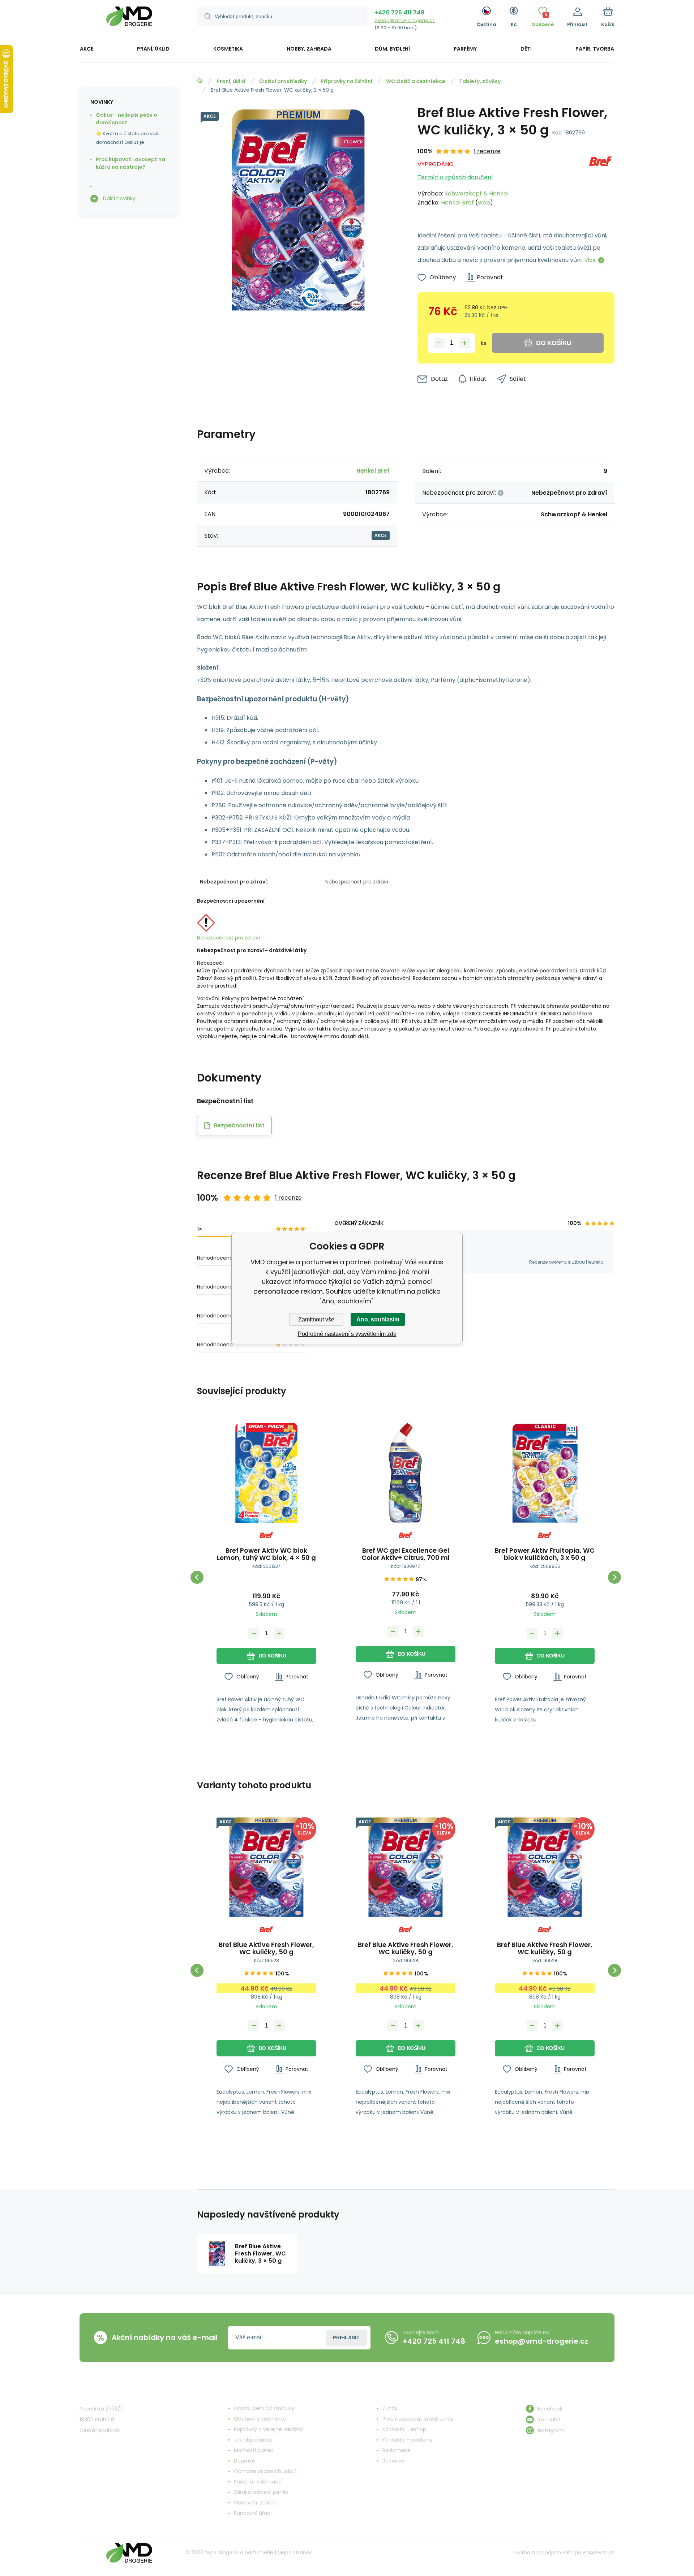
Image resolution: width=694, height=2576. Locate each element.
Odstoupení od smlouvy (264, 2408)
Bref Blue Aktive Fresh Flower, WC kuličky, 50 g (266, 1948)
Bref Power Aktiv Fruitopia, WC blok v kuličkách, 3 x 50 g (545, 1554)
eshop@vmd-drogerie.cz (405, 20)
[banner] (129, 19)
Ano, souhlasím (378, 1319)
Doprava (245, 2461)
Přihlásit (346, 2338)
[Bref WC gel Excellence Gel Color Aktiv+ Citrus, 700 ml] (406, 1473)
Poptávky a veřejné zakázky (268, 2429)
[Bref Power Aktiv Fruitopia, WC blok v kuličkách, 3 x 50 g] (545, 1473)
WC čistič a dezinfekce (416, 81)
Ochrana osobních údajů (265, 2471)
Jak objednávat (253, 2440)
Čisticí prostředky (283, 81)
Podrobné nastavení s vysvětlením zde (347, 1334)
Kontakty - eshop (404, 2429)
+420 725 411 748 (399, 12)
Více (590, 260)
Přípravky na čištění (346, 81)
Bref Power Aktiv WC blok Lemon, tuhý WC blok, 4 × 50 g (266, 1554)
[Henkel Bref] (600, 177)
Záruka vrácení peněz (261, 2492)
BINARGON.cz (599, 2553)
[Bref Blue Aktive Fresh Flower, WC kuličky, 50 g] (266, 1867)
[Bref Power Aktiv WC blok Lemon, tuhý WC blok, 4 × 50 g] (266, 1473)
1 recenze (487, 151)
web (484, 203)
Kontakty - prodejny (408, 2440)
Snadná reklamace (258, 2482)
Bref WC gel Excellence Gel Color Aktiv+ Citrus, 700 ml (406, 1554)
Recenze (393, 2461)
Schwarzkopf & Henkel (477, 193)
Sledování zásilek (255, 2503)
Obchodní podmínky (260, 2419)
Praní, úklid (231, 81)
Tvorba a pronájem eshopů (547, 2553)
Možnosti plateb (254, 2450)
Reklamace (397, 2450)
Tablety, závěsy (480, 81)
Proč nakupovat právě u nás (418, 2419)
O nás (390, 2408)
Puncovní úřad (252, 2513)
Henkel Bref (457, 203)
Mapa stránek (295, 2553)
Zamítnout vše (316, 1319)
